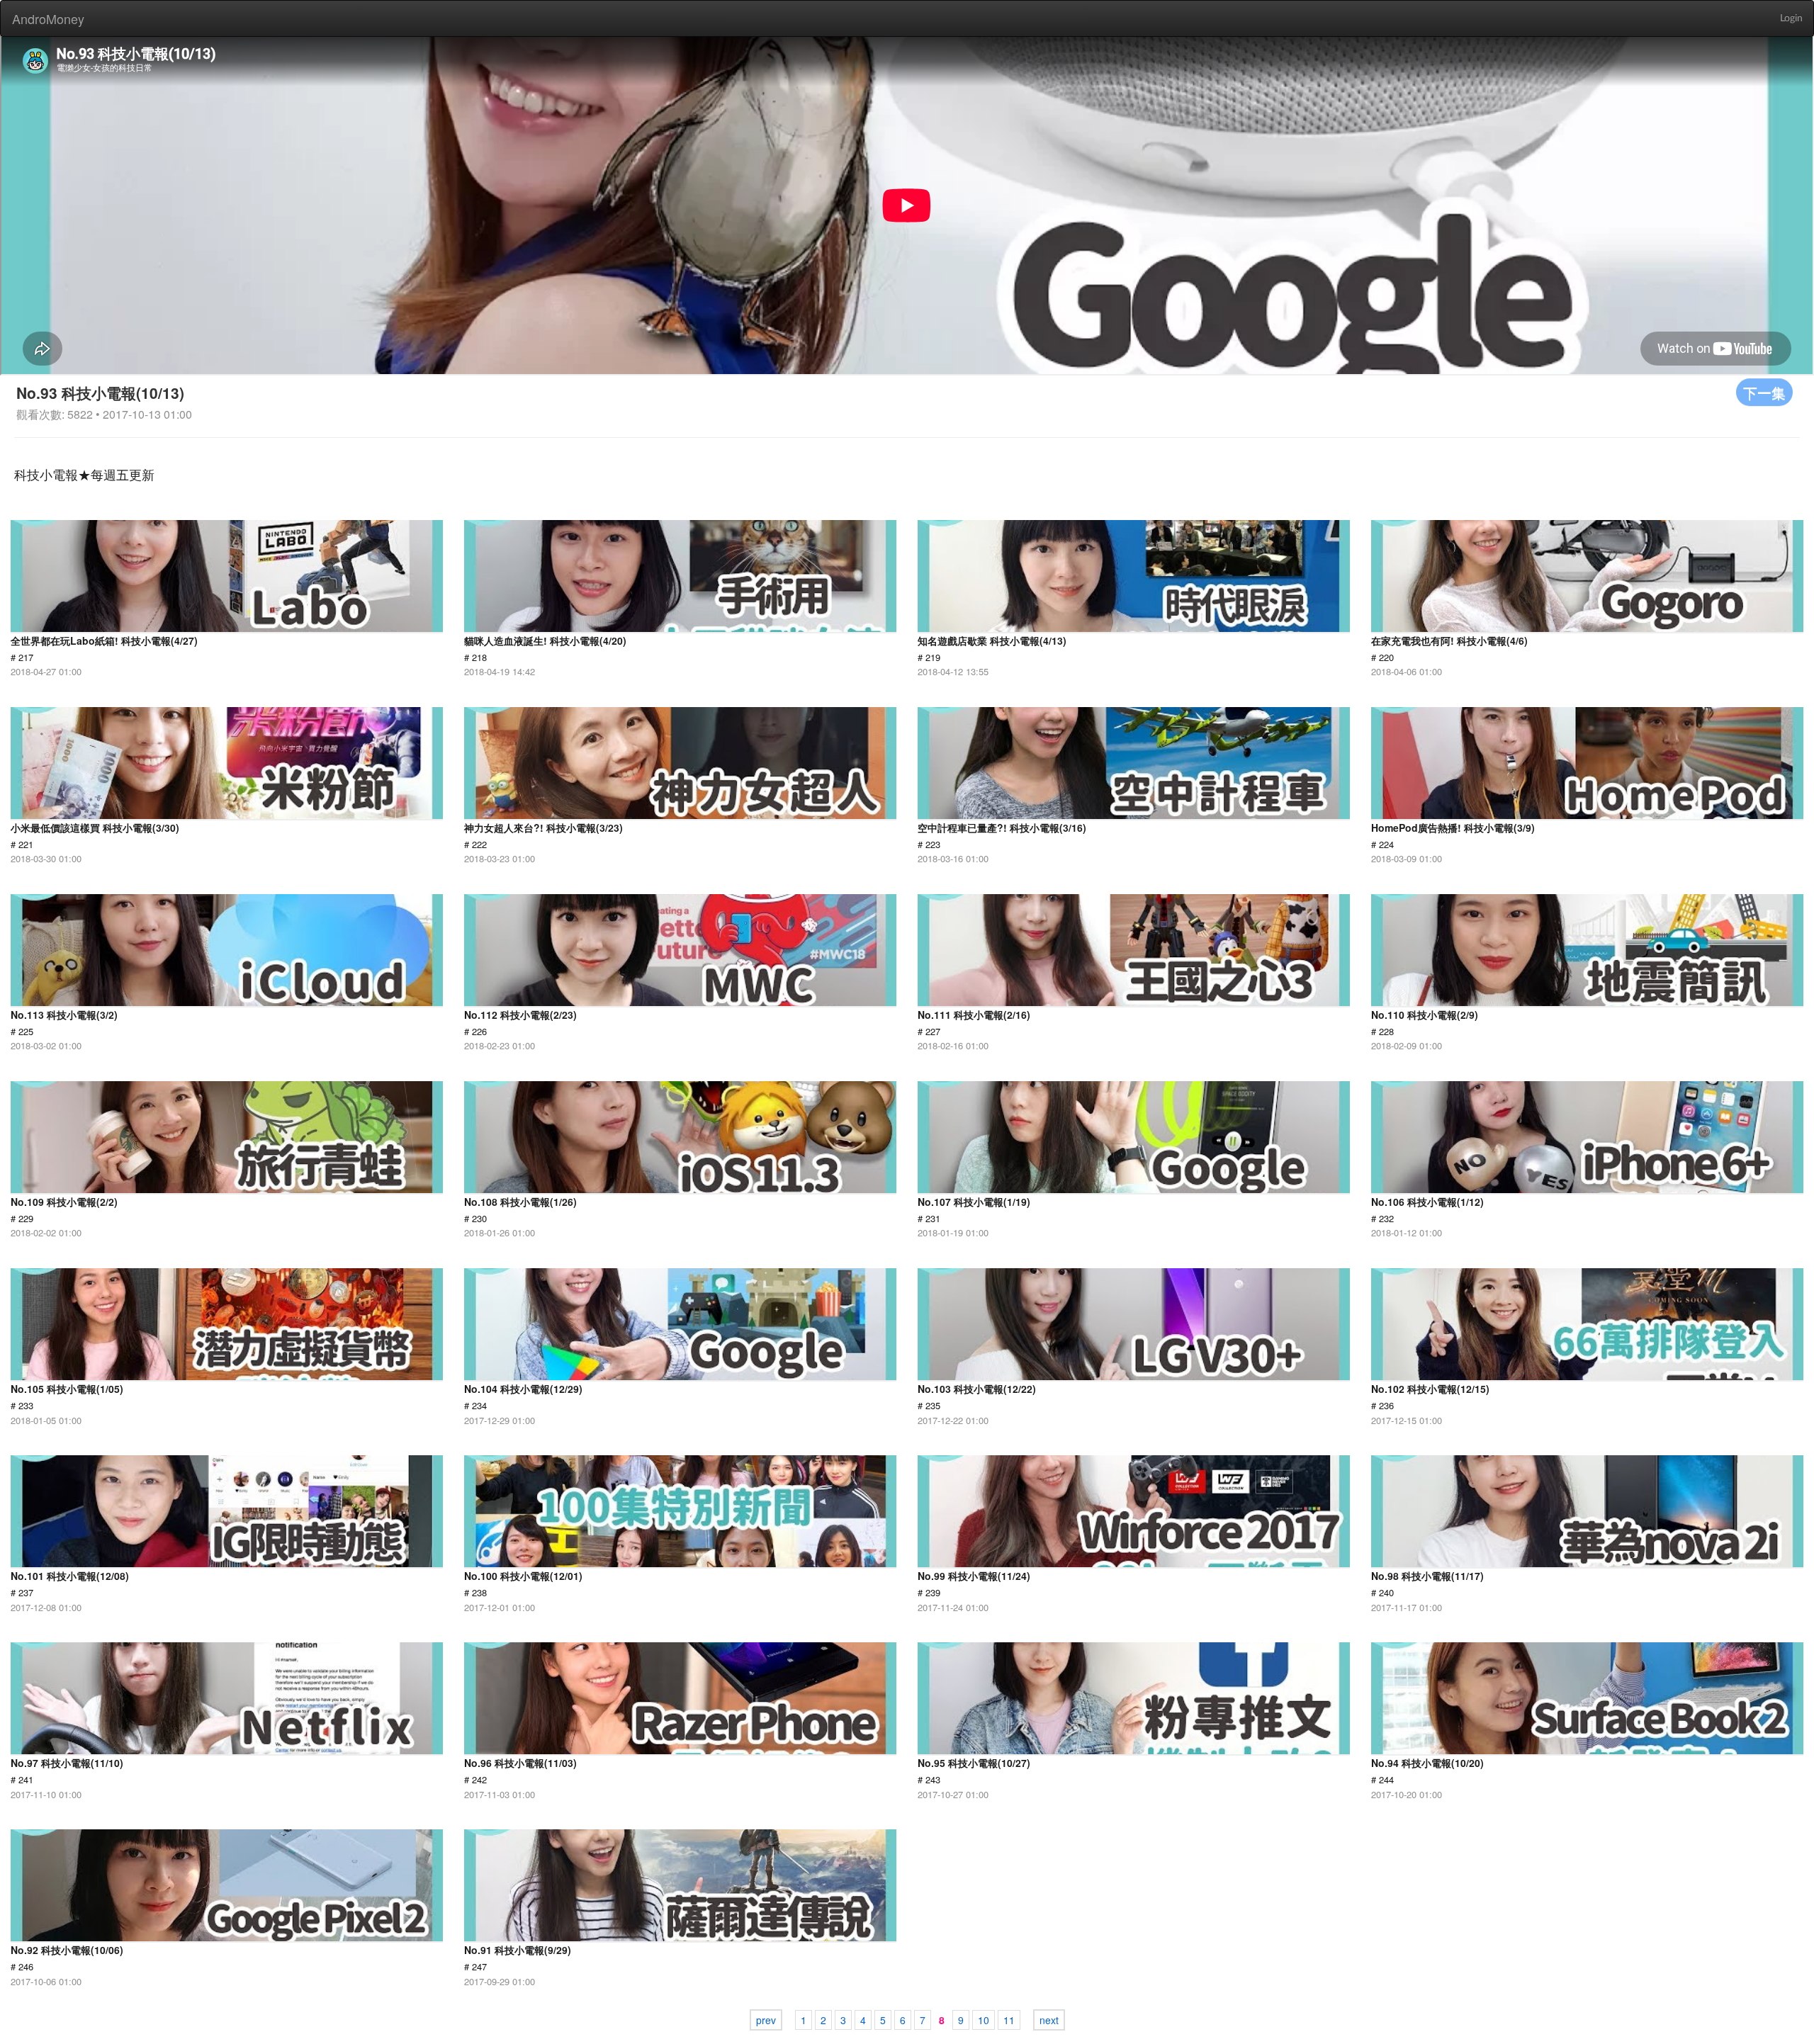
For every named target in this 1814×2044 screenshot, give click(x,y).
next (1049, 2020)
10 (984, 2020)
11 (1009, 2020)
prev (766, 2020)
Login (1791, 18)
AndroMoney (48, 18)
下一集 (1764, 392)
